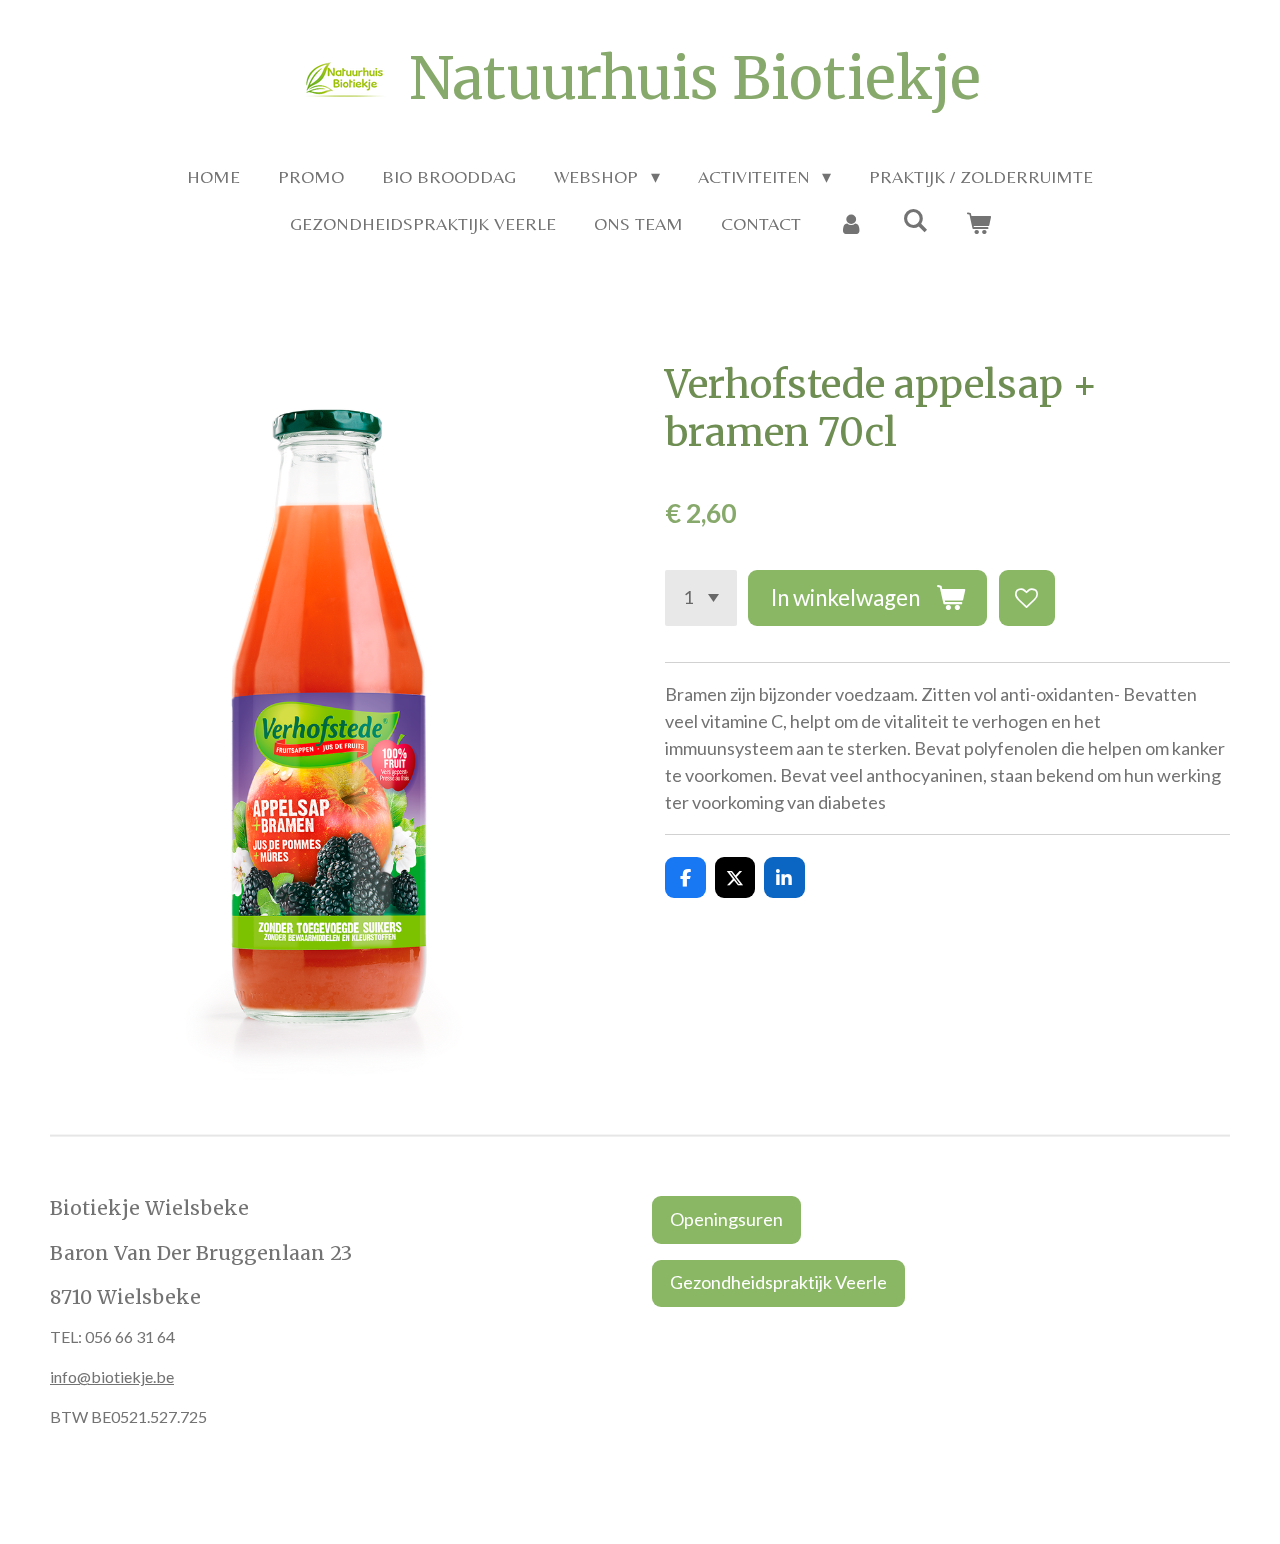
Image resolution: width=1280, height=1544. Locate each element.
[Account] (851, 223)
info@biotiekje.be (112, 1376)
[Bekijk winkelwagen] (977, 223)
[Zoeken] (914, 220)
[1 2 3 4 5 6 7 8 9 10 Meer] (701, 598)
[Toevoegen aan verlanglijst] (1027, 598)
